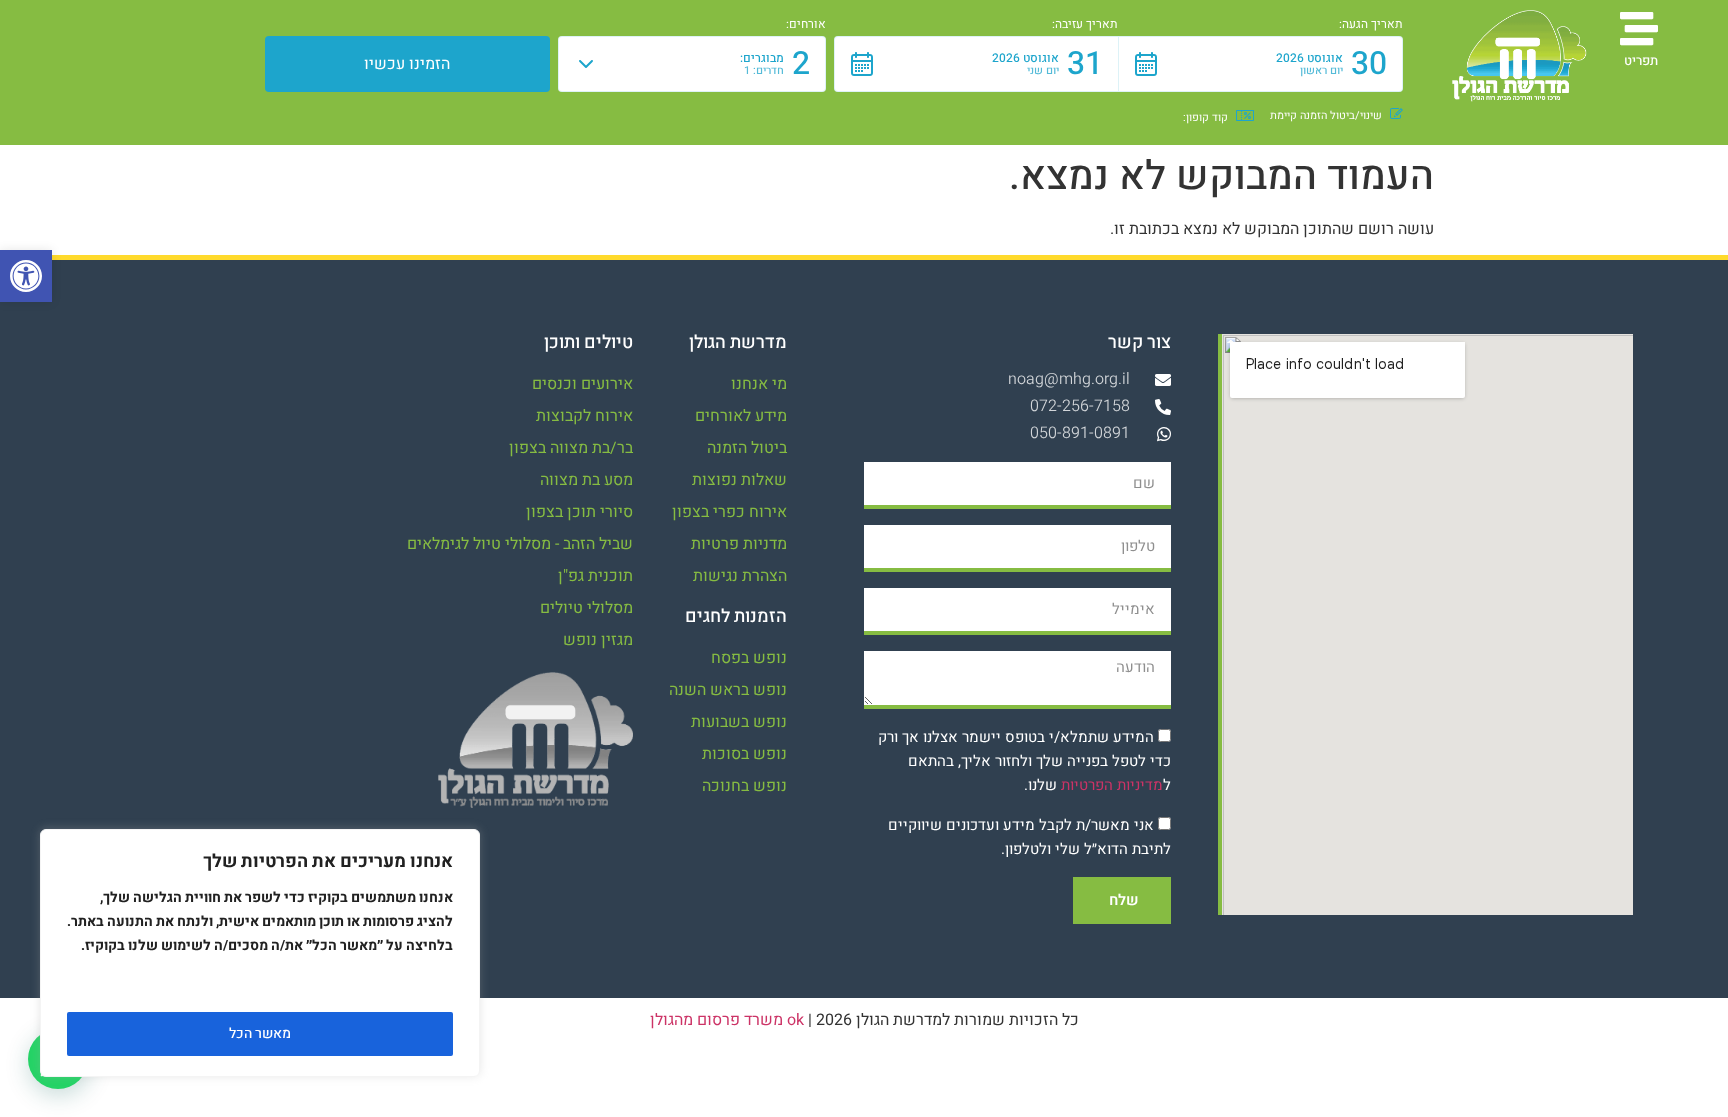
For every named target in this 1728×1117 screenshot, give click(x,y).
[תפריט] (1639, 29)
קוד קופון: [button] (1205, 117)
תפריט (1641, 60)
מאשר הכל (260, 1033)
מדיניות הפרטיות (1112, 785)
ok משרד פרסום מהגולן (727, 1020)
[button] (26, 276)
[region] (260, 953)
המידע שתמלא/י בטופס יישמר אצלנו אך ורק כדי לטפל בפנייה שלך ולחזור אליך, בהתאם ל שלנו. (1024, 761)
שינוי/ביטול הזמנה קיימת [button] (1326, 116)
